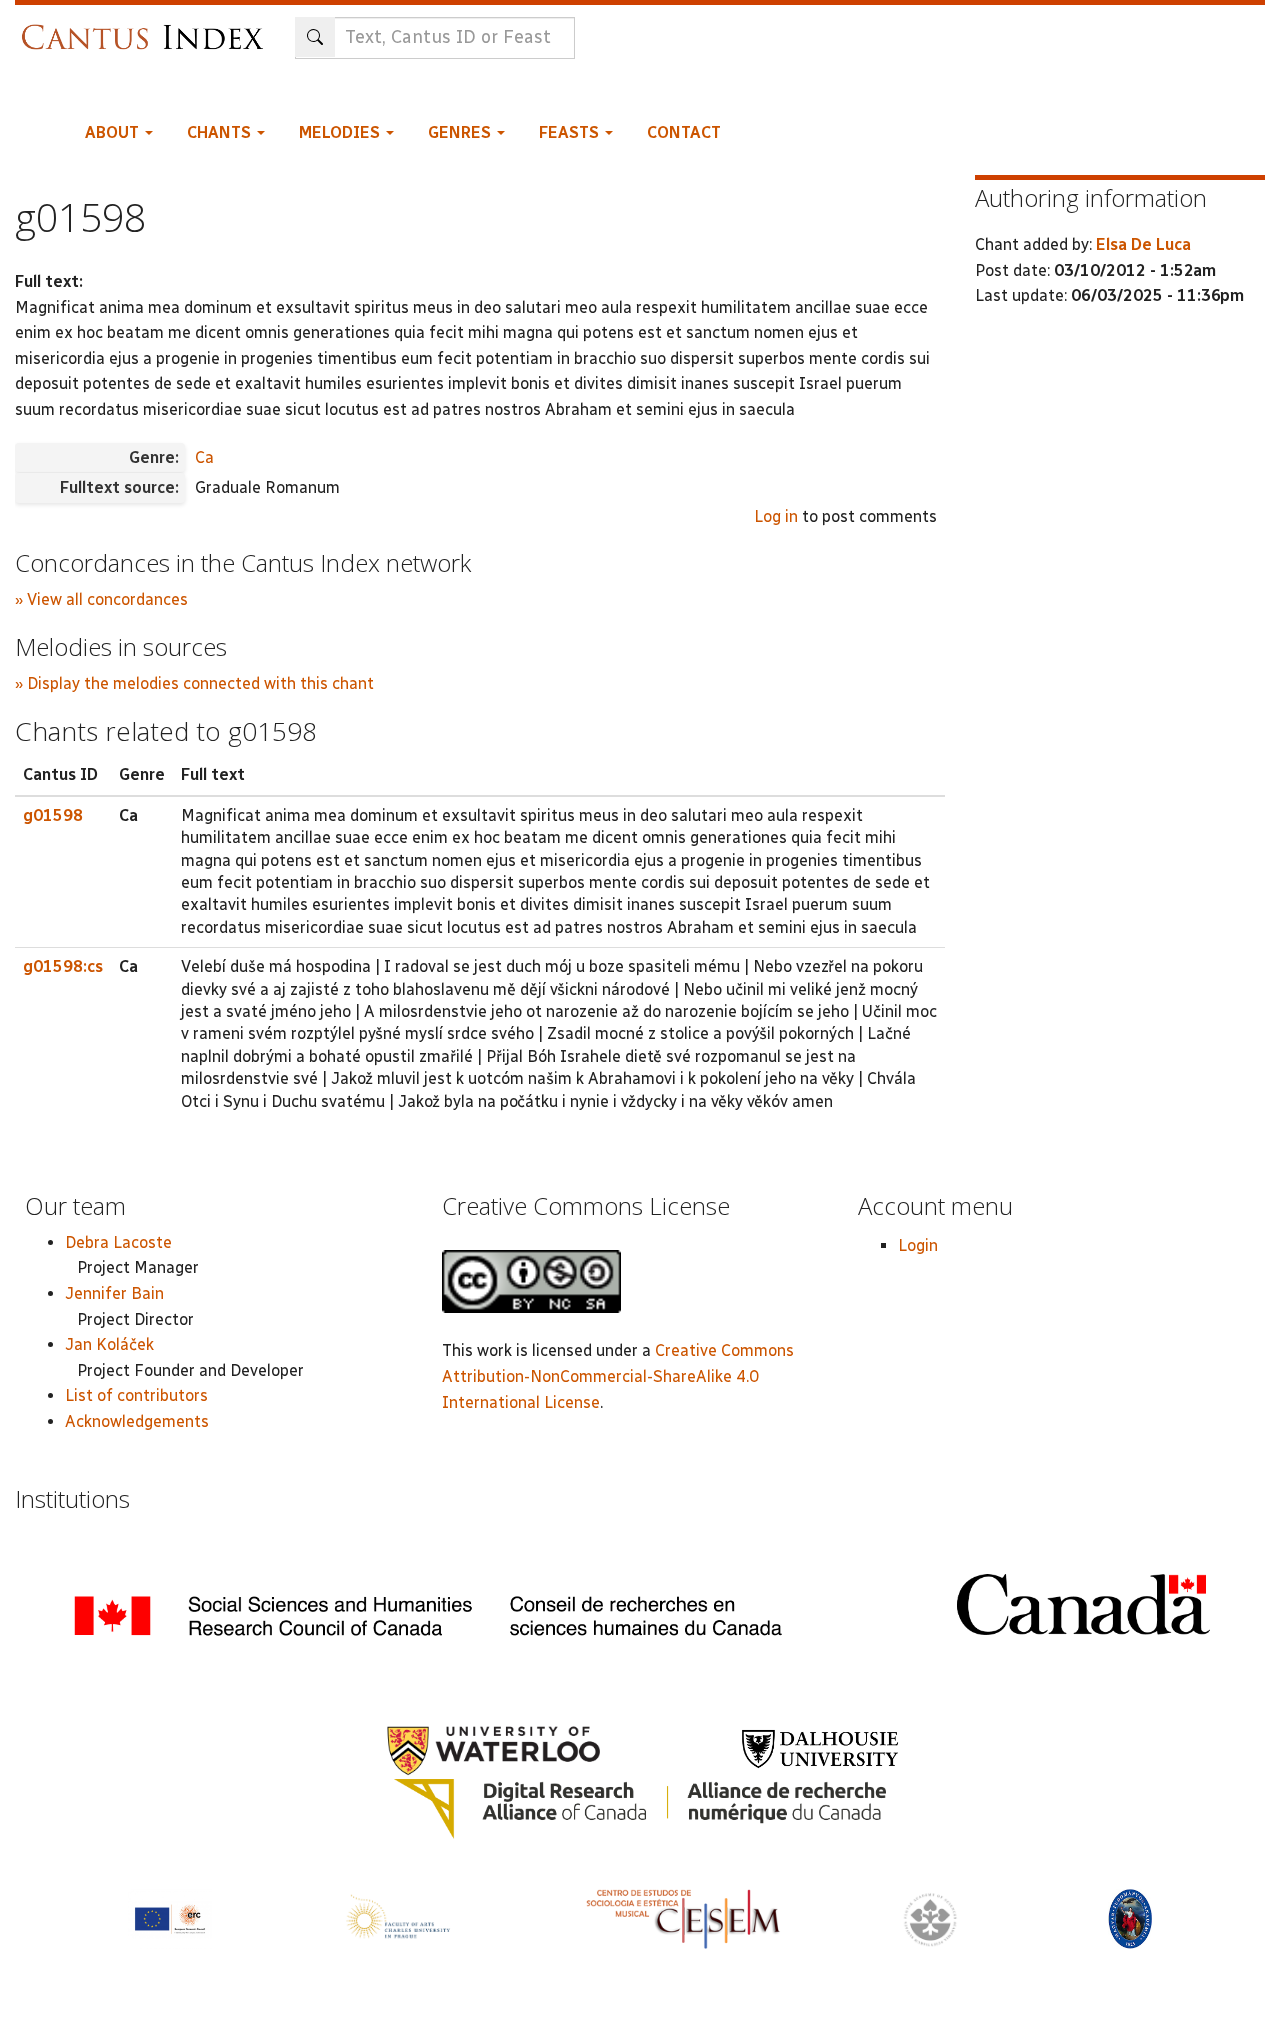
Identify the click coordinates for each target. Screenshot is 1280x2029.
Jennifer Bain (114, 1293)
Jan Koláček (109, 1344)
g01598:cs (63, 966)
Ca (204, 457)
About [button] (114, 132)
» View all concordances (101, 599)
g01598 (53, 815)
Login (918, 1245)
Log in (776, 516)
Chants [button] (221, 132)
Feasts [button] (571, 132)
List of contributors (136, 1395)
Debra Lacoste (118, 1242)
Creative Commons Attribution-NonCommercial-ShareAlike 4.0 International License (618, 1376)
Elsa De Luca (1143, 244)
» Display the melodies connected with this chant (194, 683)
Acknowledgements (137, 1421)
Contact (684, 132)
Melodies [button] (341, 132)
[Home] (147, 27)
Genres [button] (461, 132)
